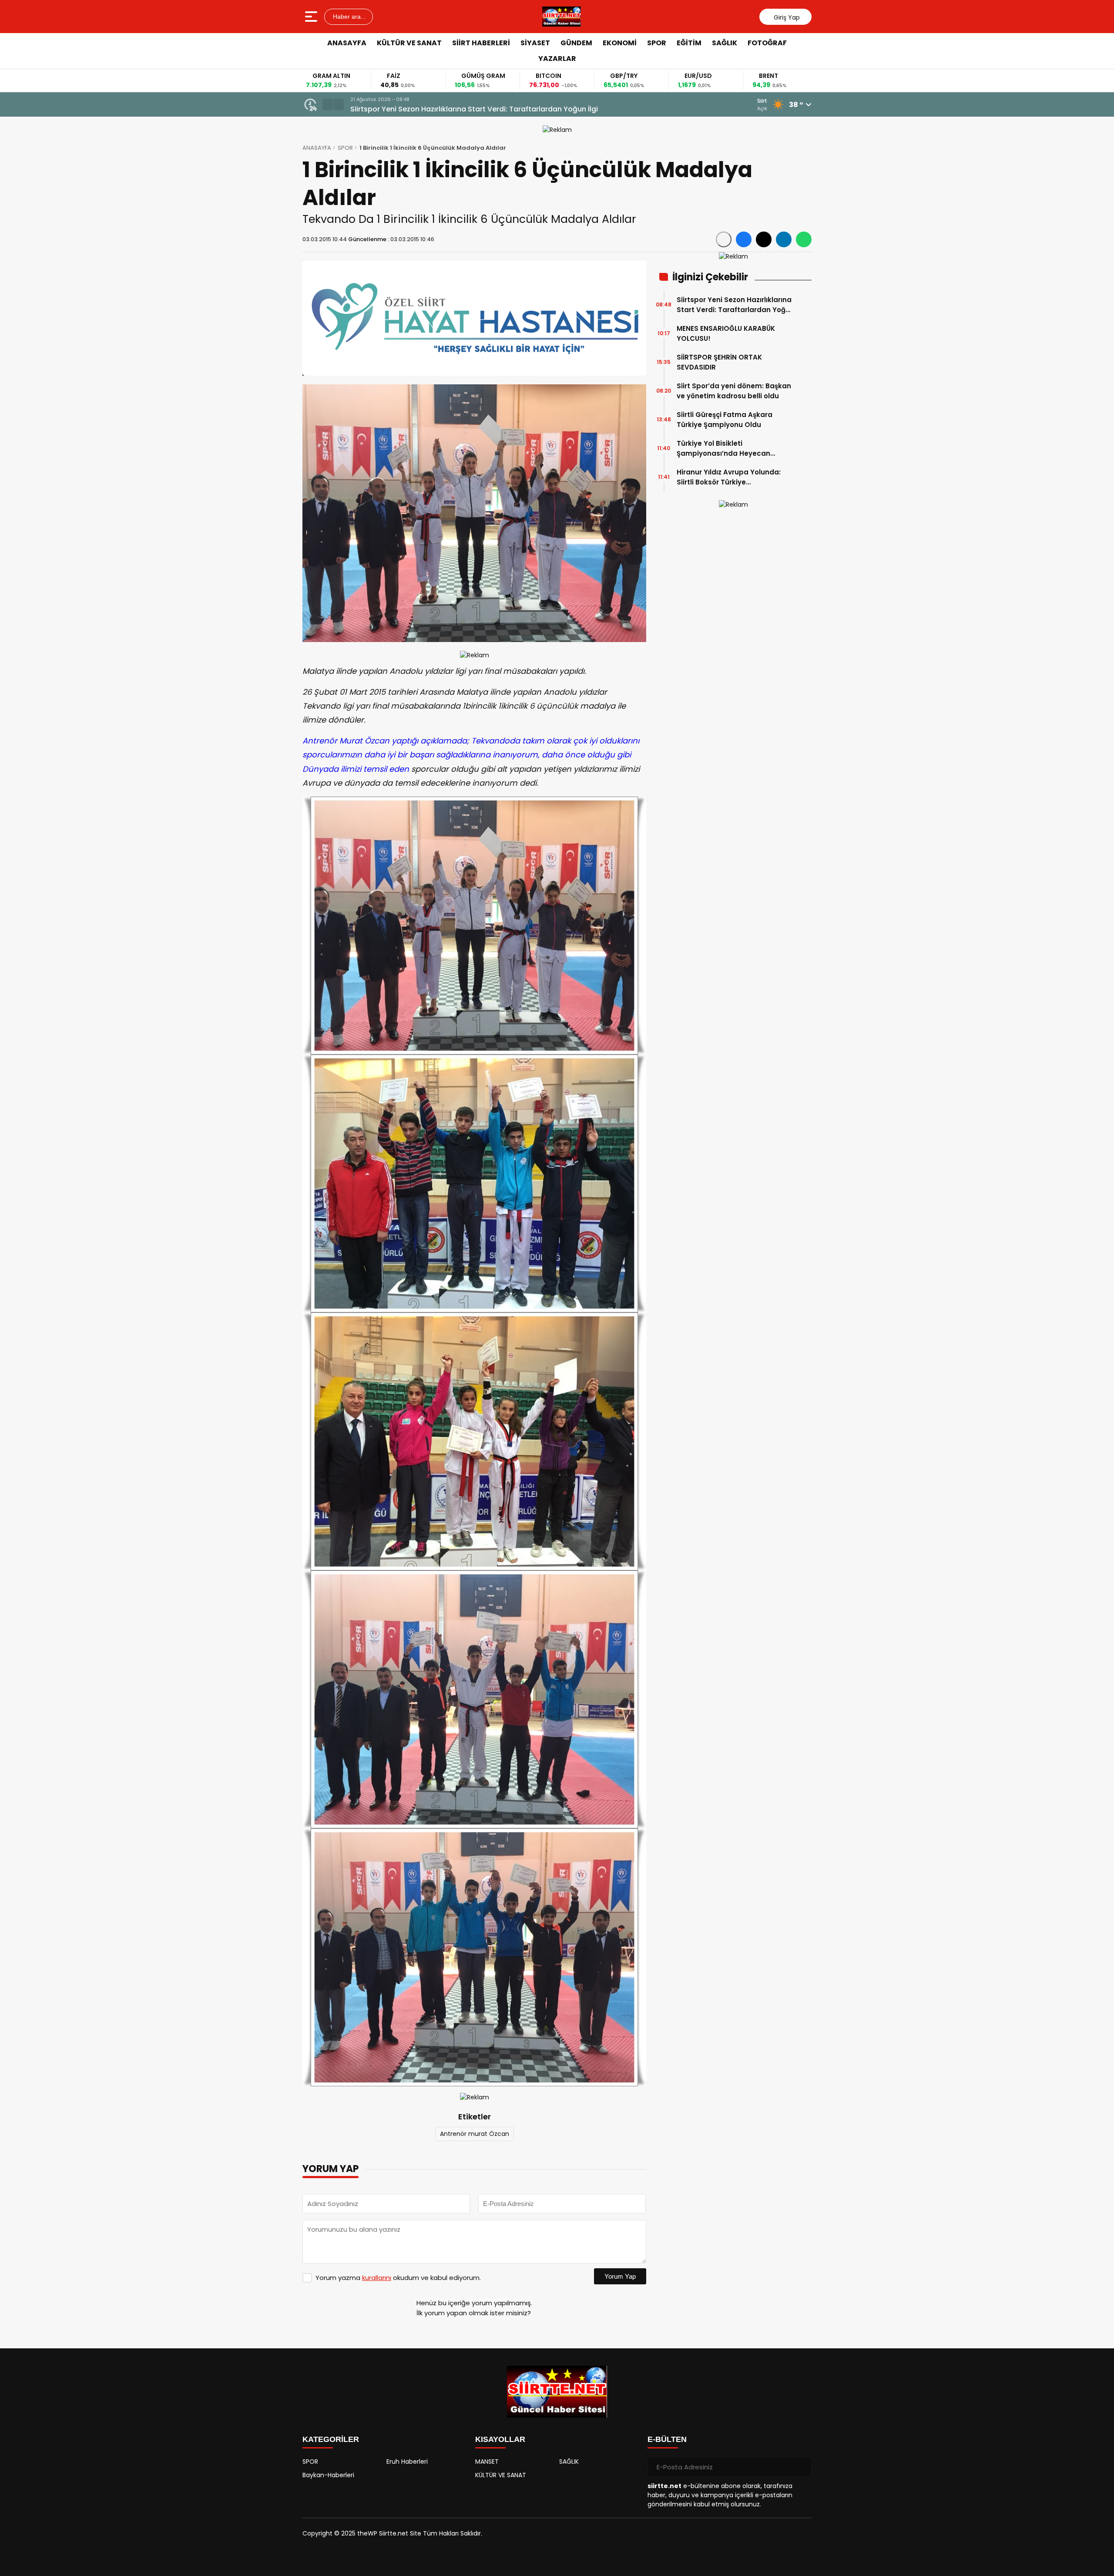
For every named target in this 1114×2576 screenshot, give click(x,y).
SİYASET (535, 43)
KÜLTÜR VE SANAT (409, 43)
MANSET (487, 2462)
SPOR (657, 43)
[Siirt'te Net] (562, 17)
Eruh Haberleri (407, 2462)
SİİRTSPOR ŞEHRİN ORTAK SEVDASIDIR (719, 362)
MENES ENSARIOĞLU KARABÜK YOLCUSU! (726, 333)
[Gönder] (802, 2467)
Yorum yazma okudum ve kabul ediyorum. (398, 2278)
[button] (328, 104)
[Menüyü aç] (312, 17)
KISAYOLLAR (500, 2439)
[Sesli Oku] (724, 239)
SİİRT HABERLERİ (481, 43)
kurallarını (377, 2278)
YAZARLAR (557, 59)
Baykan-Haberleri (328, 2475)
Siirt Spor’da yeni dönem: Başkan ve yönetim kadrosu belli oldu (734, 391)
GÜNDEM (576, 43)
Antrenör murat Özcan (475, 2134)
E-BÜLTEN (667, 2439)
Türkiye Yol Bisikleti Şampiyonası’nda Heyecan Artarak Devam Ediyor (723, 449)
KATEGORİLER (331, 2439)
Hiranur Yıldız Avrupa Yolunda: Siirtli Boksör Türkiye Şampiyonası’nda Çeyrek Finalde (734, 477)
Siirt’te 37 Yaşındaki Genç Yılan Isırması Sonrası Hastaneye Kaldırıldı (469, 109)
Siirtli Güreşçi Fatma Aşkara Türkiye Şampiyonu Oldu (725, 420)
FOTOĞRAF (767, 43)
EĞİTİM (689, 43)
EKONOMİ (620, 43)
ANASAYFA (347, 43)
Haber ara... (349, 17)
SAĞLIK (725, 43)
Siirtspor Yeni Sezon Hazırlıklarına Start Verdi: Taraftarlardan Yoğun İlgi (735, 305)
